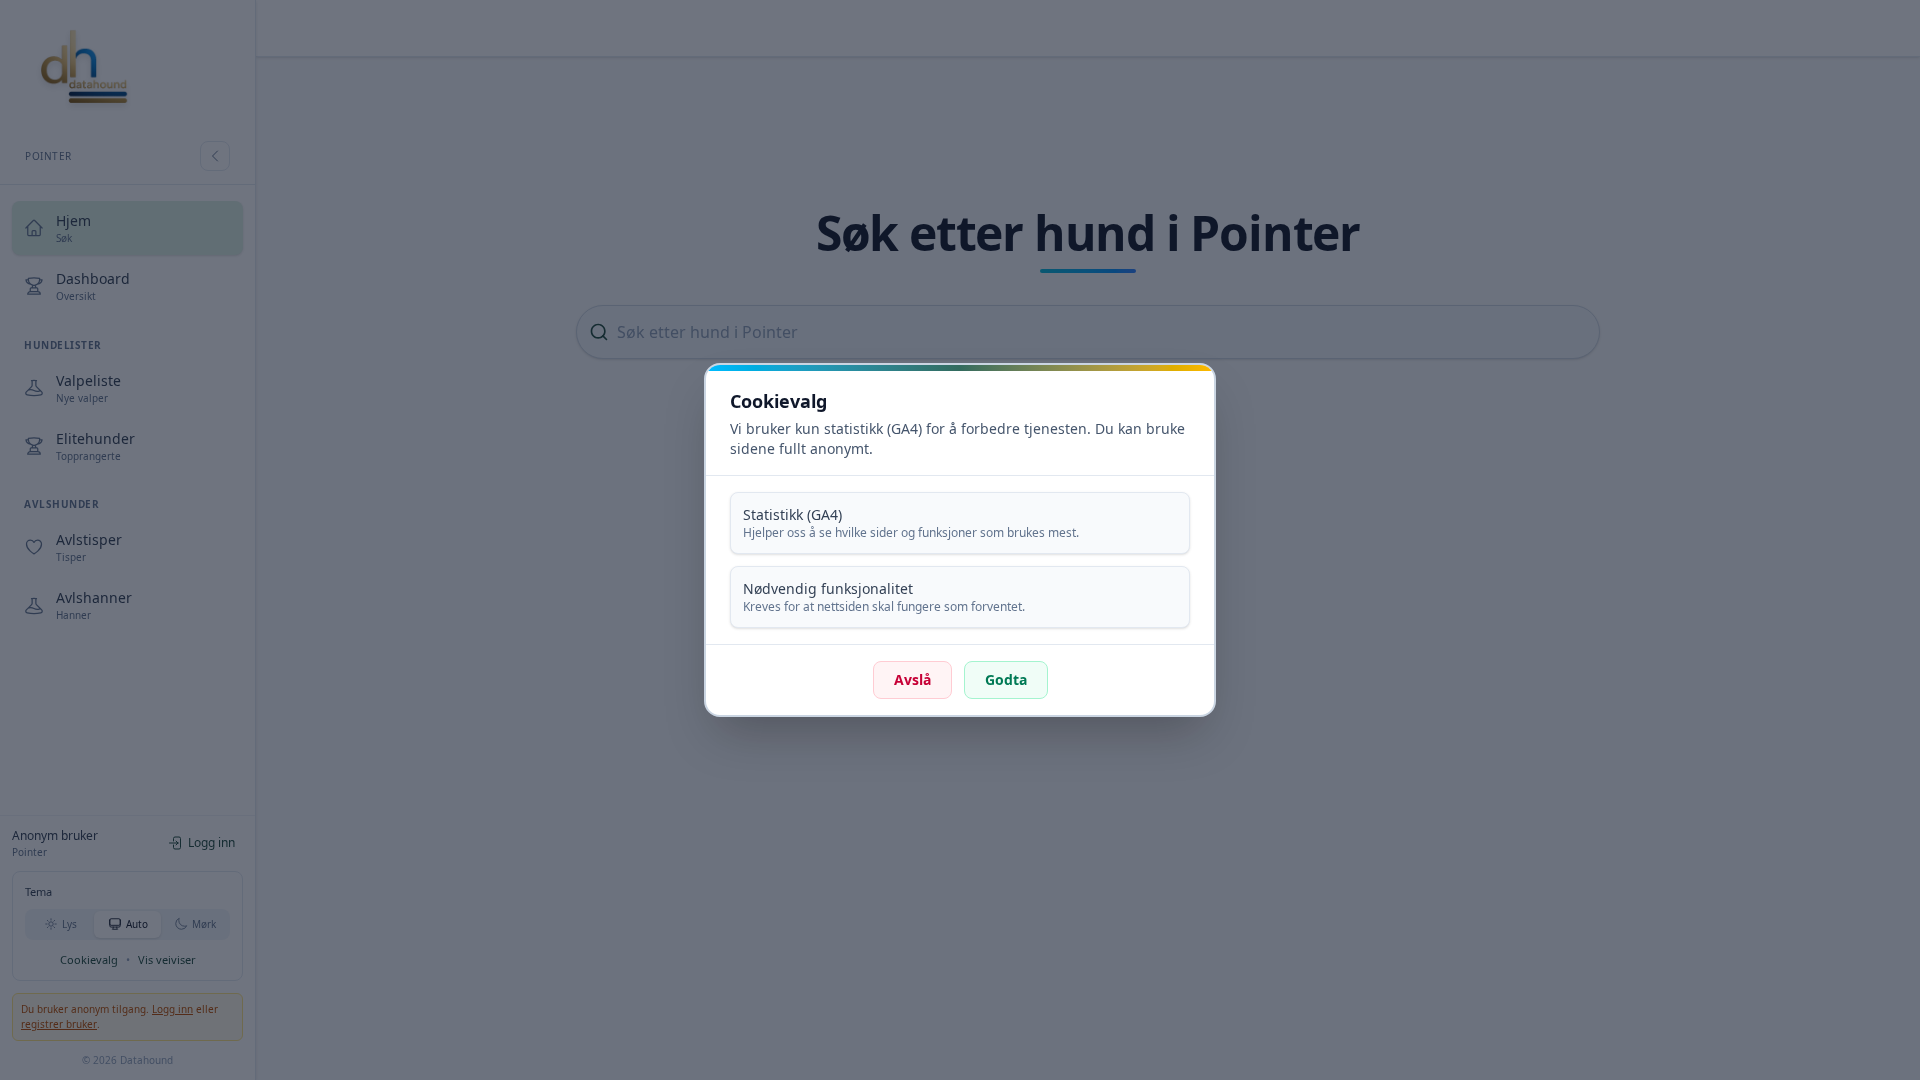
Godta (1006, 679)
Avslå (912, 679)
